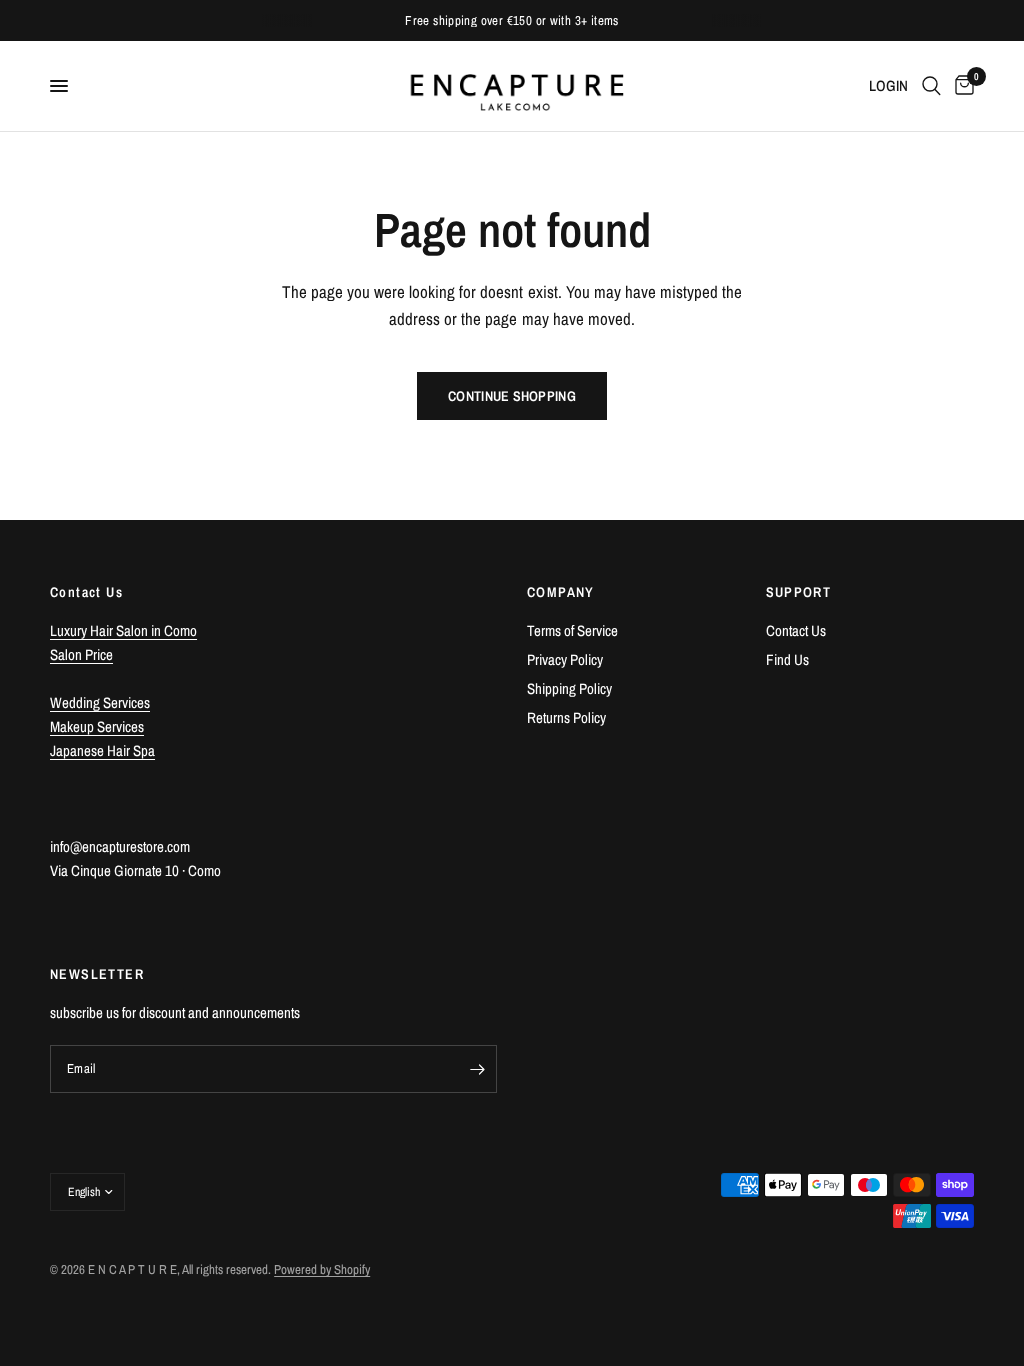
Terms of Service (572, 630)
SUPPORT (799, 592)
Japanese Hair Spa (102, 750)
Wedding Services (100, 702)
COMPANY (561, 592)
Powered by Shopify (322, 1269)
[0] (961, 86)
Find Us (787, 659)
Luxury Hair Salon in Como (123, 630)
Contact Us (796, 630)
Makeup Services (97, 726)
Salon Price (81, 654)
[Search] (931, 86)
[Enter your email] (477, 1069)
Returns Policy (566, 717)
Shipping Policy (569, 688)
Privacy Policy (565, 659)
